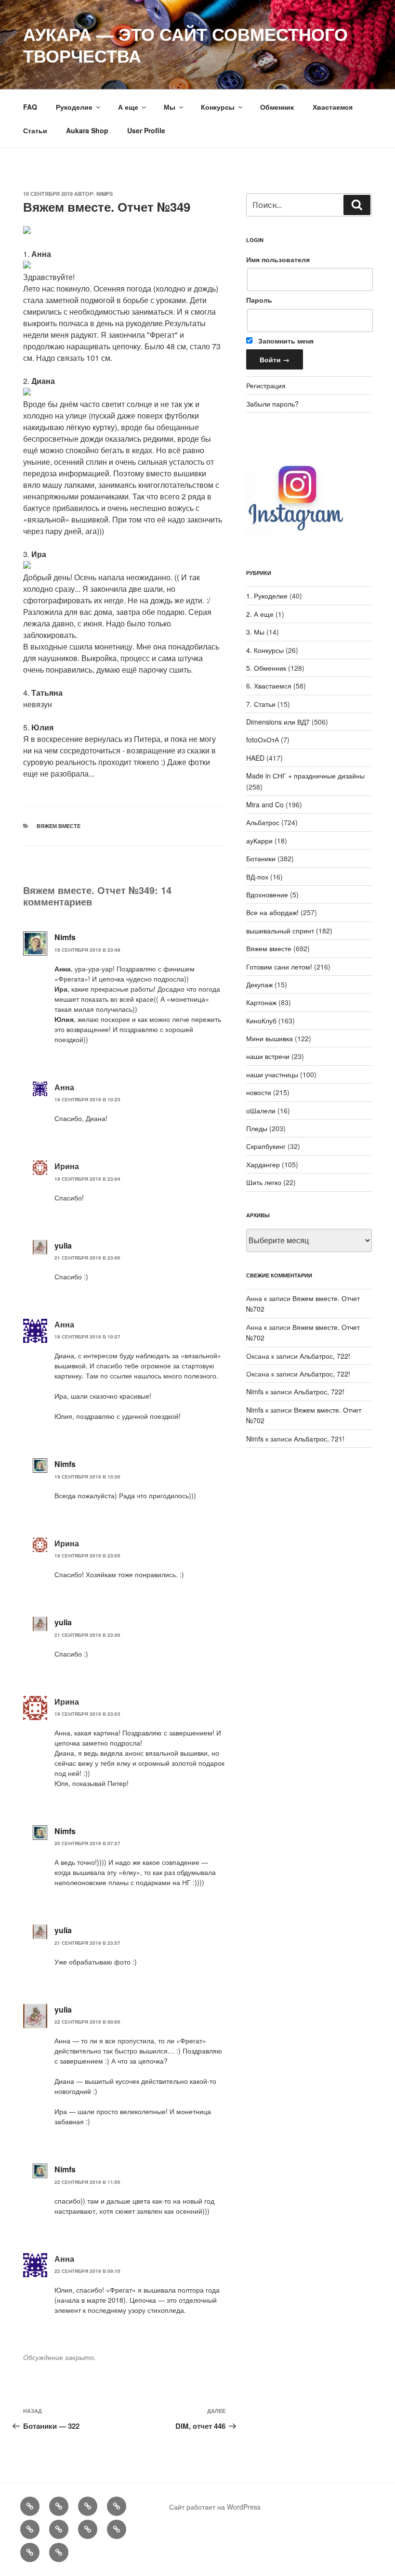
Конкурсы (218, 107)
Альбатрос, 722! (325, 1356)
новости (259, 1092)
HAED (255, 758)
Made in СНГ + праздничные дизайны (305, 776)
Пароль (259, 300)
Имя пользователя (278, 259)
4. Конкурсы (265, 650)
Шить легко (264, 1182)
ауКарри (259, 841)
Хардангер (263, 1164)
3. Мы (255, 632)
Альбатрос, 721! (319, 1439)
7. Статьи (261, 704)
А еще (128, 107)
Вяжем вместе (59, 826)
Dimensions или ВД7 (278, 722)
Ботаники (261, 858)
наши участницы (272, 1074)
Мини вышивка (270, 1038)
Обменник (277, 107)
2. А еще (260, 614)
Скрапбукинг (266, 1146)
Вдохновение (267, 894)
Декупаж (259, 984)
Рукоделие (74, 107)
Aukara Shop (87, 130)
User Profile (146, 130)
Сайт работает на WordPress (215, 2507)
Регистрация (266, 385)
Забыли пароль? (272, 404)
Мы (170, 107)
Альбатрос (263, 822)
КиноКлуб (261, 1020)
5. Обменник (266, 668)
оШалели (261, 1110)
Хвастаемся (333, 107)
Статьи (35, 130)
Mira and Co (265, 804)
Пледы (257, 1128)
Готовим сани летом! (279, 967)
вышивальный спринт (280, 931)
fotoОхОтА (263, 740)
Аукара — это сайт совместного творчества (185, 45)
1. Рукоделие (267, 596)
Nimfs (105, 194)
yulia (63, 1245)
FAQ (30, 107)
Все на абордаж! (272, 912)
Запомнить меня (285, 341)
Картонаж (261, 1002)
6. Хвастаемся (269, 686)
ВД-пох (257, 877)
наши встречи (268, 1056)
